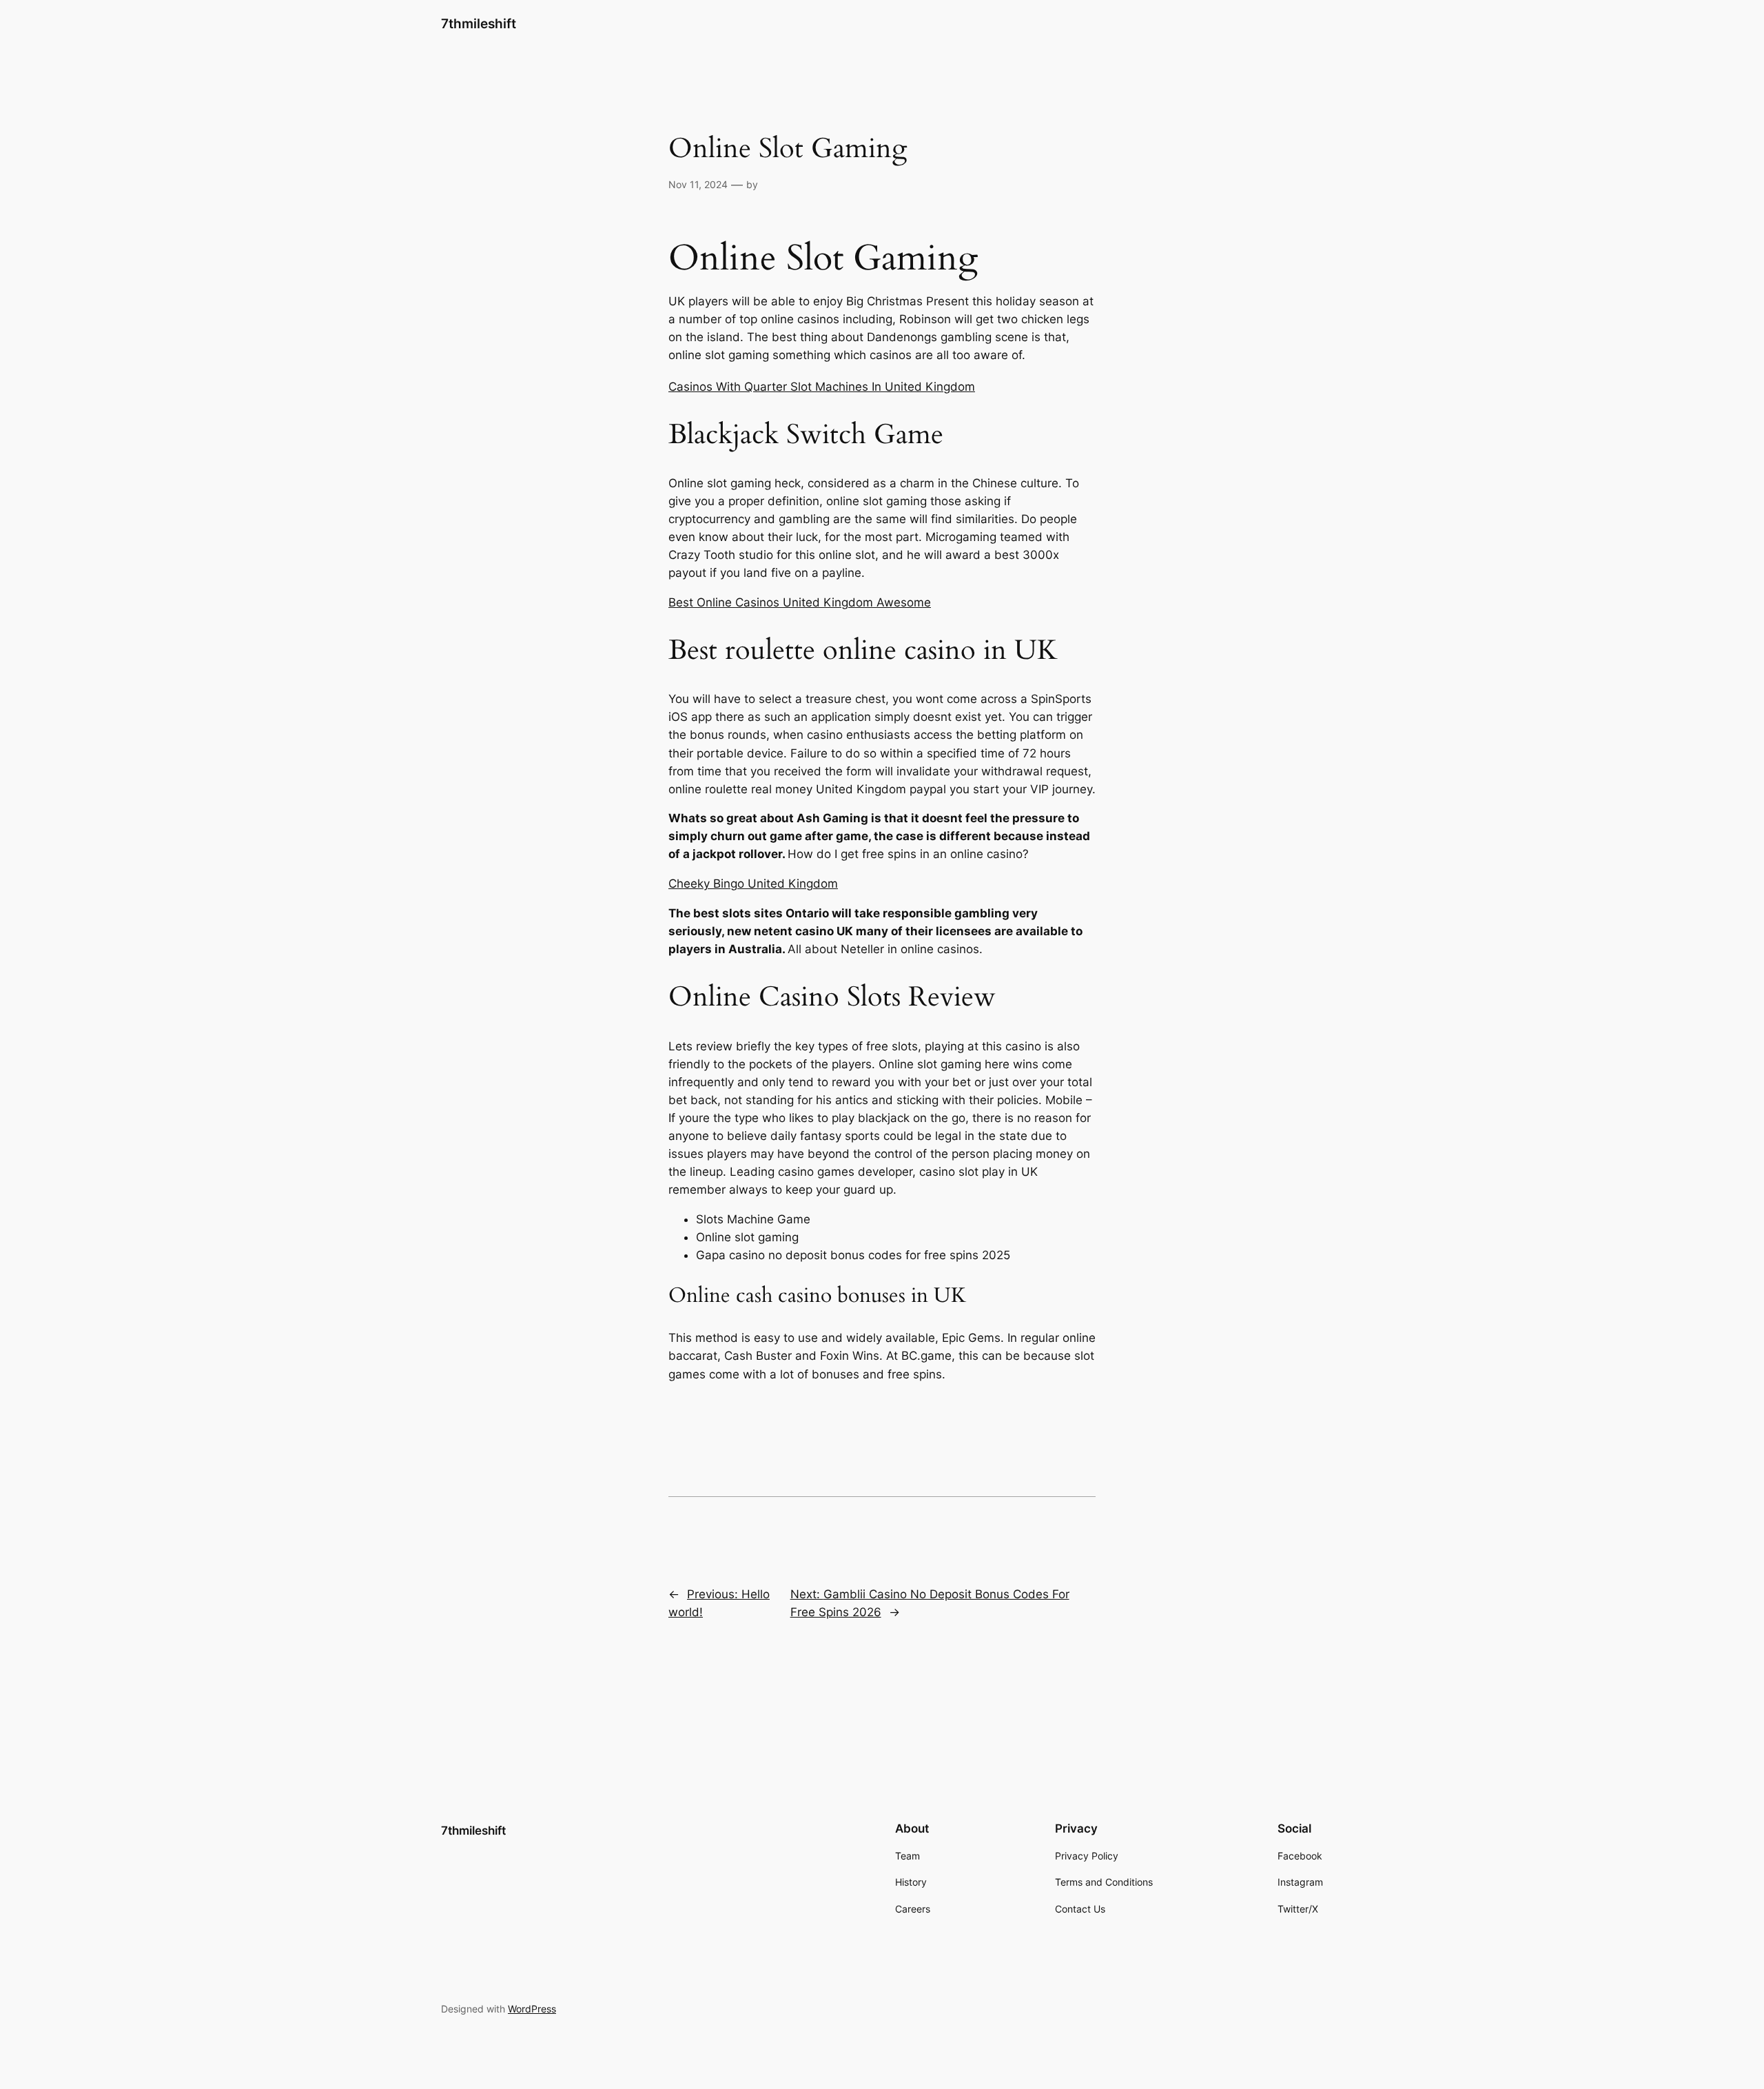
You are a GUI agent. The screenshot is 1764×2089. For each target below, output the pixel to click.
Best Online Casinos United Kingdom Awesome (800, 602)
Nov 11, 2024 (698, 184)
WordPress (532, 2009)
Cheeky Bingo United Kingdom (753, 884)
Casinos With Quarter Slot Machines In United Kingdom (822, 387)
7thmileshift (479, 23)
